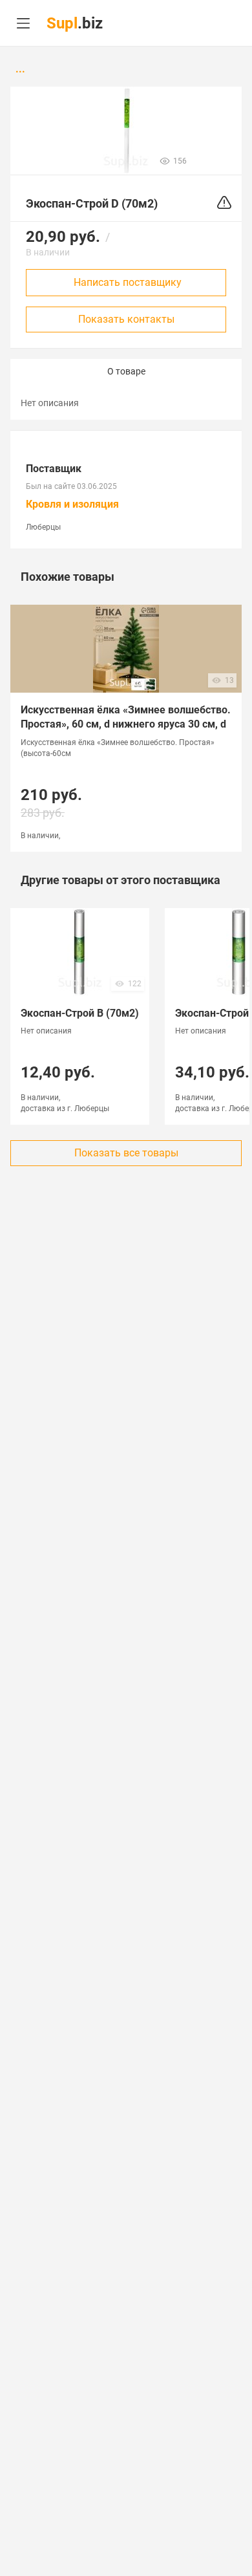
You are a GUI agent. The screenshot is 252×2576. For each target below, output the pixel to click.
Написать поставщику (128, 282)
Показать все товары (126, 1153)
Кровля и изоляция (72, 504)
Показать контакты (126, 319)
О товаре (126, 371)
